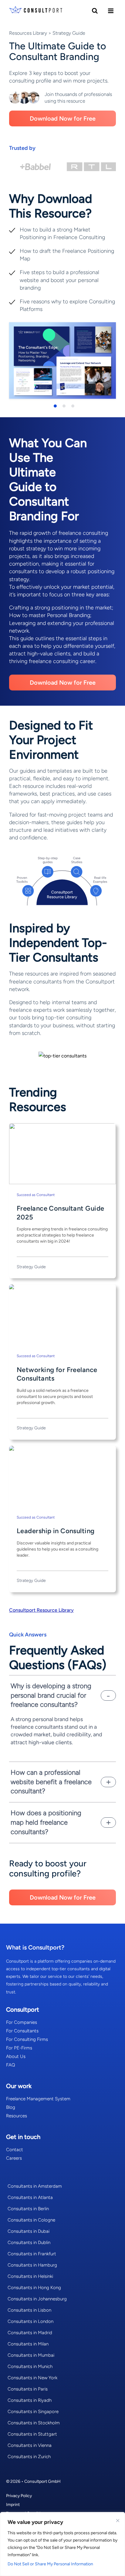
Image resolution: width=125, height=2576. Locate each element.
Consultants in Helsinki (30, 2276)
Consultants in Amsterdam (35, 2186)
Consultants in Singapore (33, 2412)
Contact (15, 2150)
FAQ (11, 2065)
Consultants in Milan (28, 2344)
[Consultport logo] (36, 11)
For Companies (22, 2022)
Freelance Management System (38, 2099)
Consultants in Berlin (28, 2209)
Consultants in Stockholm (34, 2423)
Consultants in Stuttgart (32, 2434)
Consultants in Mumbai (31, 2355)
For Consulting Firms (27, 2039)
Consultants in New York (32, 2378)
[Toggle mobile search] (95, 11)
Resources (17, 2116)
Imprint (13, 2505)
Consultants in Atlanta (30, 2197)
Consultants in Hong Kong (34, 2288)
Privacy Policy (19, 2496)
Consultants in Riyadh (30, 2400)
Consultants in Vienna (30, 2445)
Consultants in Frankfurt (32, 2254)
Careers (14, 2158)
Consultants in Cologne (31, 2220)
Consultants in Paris (28, 2389)
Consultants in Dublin (29, 2243)
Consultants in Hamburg (32, 2265)
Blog (11, 2107)
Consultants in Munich (30, 2366)
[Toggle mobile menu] (111, 11)
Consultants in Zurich (29, 2457)
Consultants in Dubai (29, 2231)
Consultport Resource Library (41, 1610)
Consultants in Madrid (30, 2333)
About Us (16, 2056)
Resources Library (28, 33)
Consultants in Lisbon (29, 2310)
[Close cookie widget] (118, 2521)
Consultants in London (30, 2321)
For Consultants (22, 2031)
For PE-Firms (19, 2048)
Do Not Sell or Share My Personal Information (50, 2564)
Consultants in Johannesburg (37, 2299)
